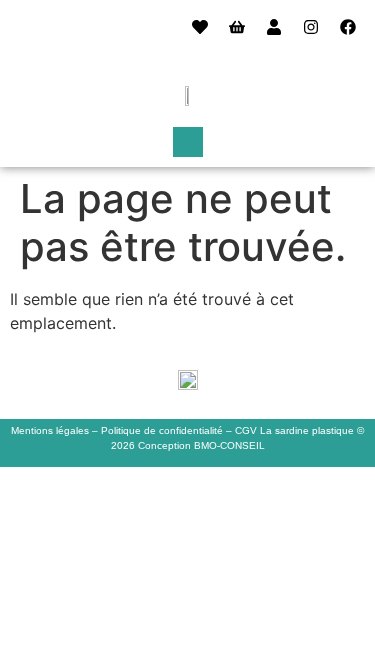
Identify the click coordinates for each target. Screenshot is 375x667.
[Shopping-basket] (237, 27)
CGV (246, 430)
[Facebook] (348, 27)
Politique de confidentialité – (168, 430)
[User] (274, 27)
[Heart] (200, 27)
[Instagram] (311, 27)
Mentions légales (50, 430)
